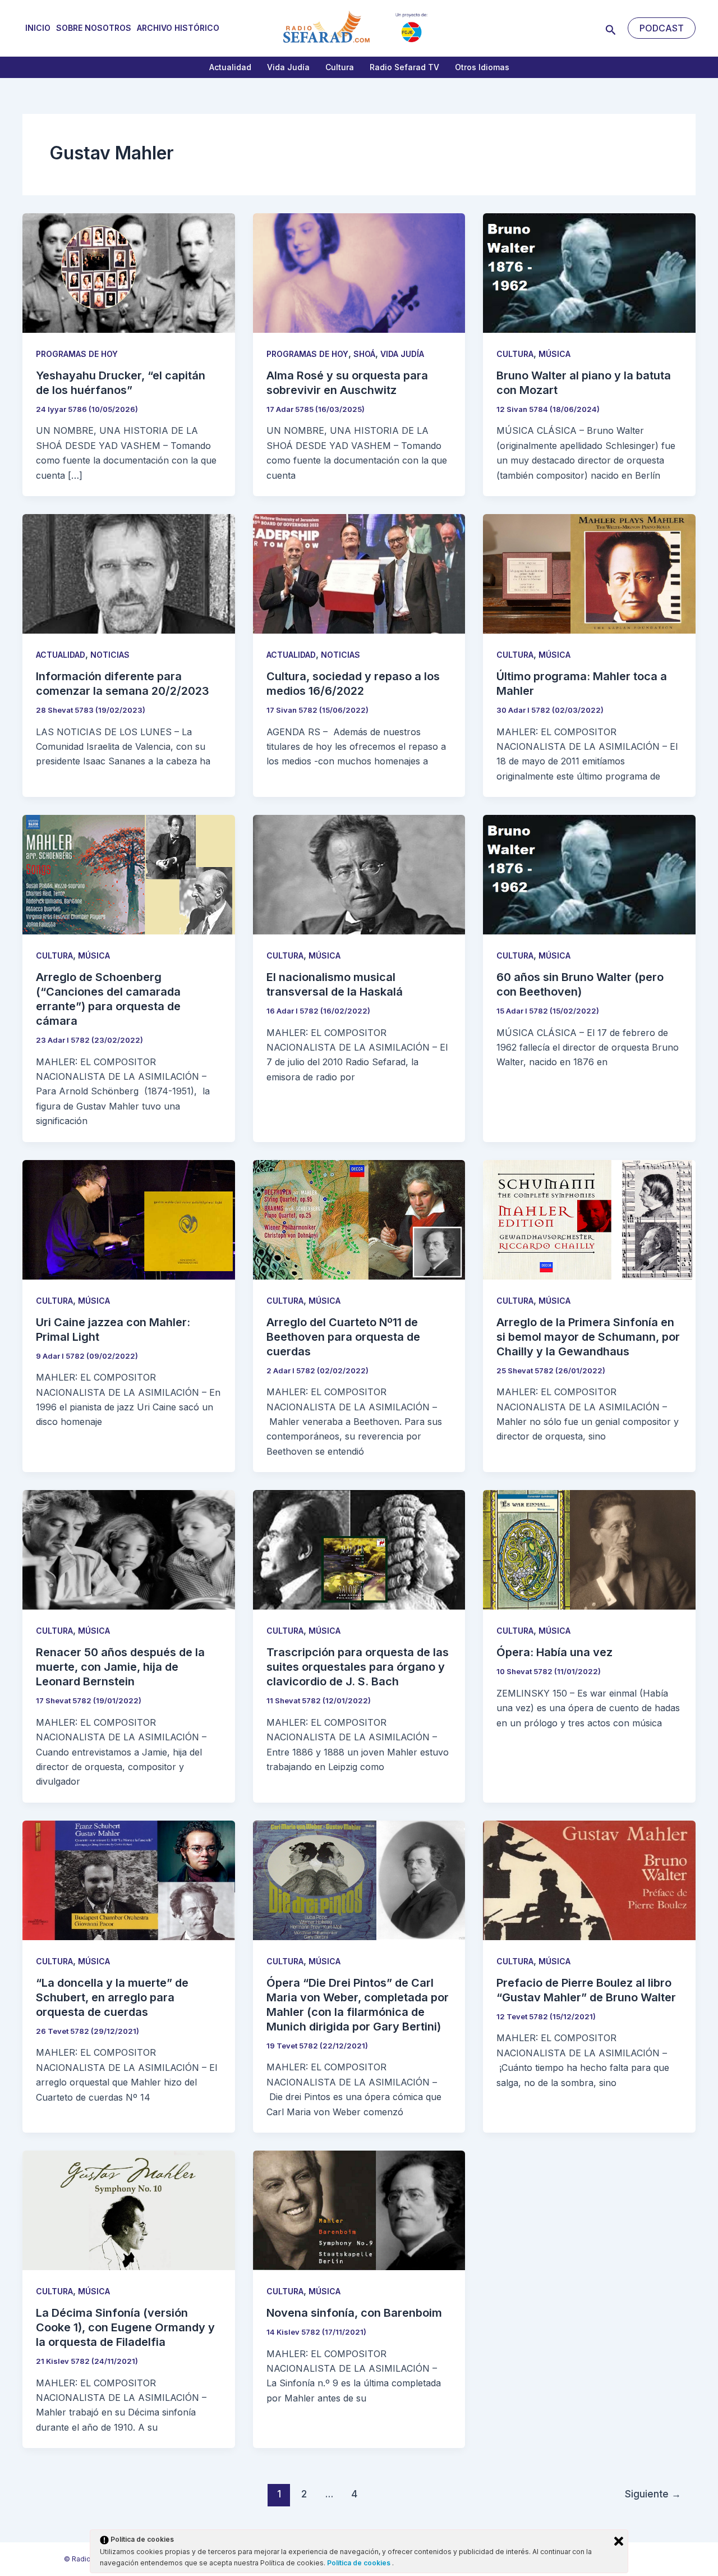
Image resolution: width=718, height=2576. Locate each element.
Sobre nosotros (94, 28)
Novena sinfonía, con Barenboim (354, 2313)
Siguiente (653, 2494)
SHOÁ (364, 354)
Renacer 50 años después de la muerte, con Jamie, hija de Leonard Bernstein (120, 1667)
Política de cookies (360, 2563)
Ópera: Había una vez (554, 1652)
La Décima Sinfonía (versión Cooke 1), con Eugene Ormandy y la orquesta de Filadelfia (125, 2327)
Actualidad (230, 67)
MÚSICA (554, 354)
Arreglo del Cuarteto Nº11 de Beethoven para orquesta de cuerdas (343, 1337)
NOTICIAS (110, 655)
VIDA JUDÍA (402, 354)
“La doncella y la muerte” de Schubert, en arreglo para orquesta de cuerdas (112, 1997)
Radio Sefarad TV (404, 67)
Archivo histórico (178, 28)
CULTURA (515, 354)
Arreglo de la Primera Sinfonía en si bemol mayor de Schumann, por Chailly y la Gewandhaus (588, 1337)
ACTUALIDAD (61, 655)
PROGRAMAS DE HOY (77, 354)
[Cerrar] (619, 2541)
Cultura (340, 67)
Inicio (38, 28)
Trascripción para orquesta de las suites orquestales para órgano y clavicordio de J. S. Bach (358, 1667)
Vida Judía (288, 67)
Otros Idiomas (482, 67)
